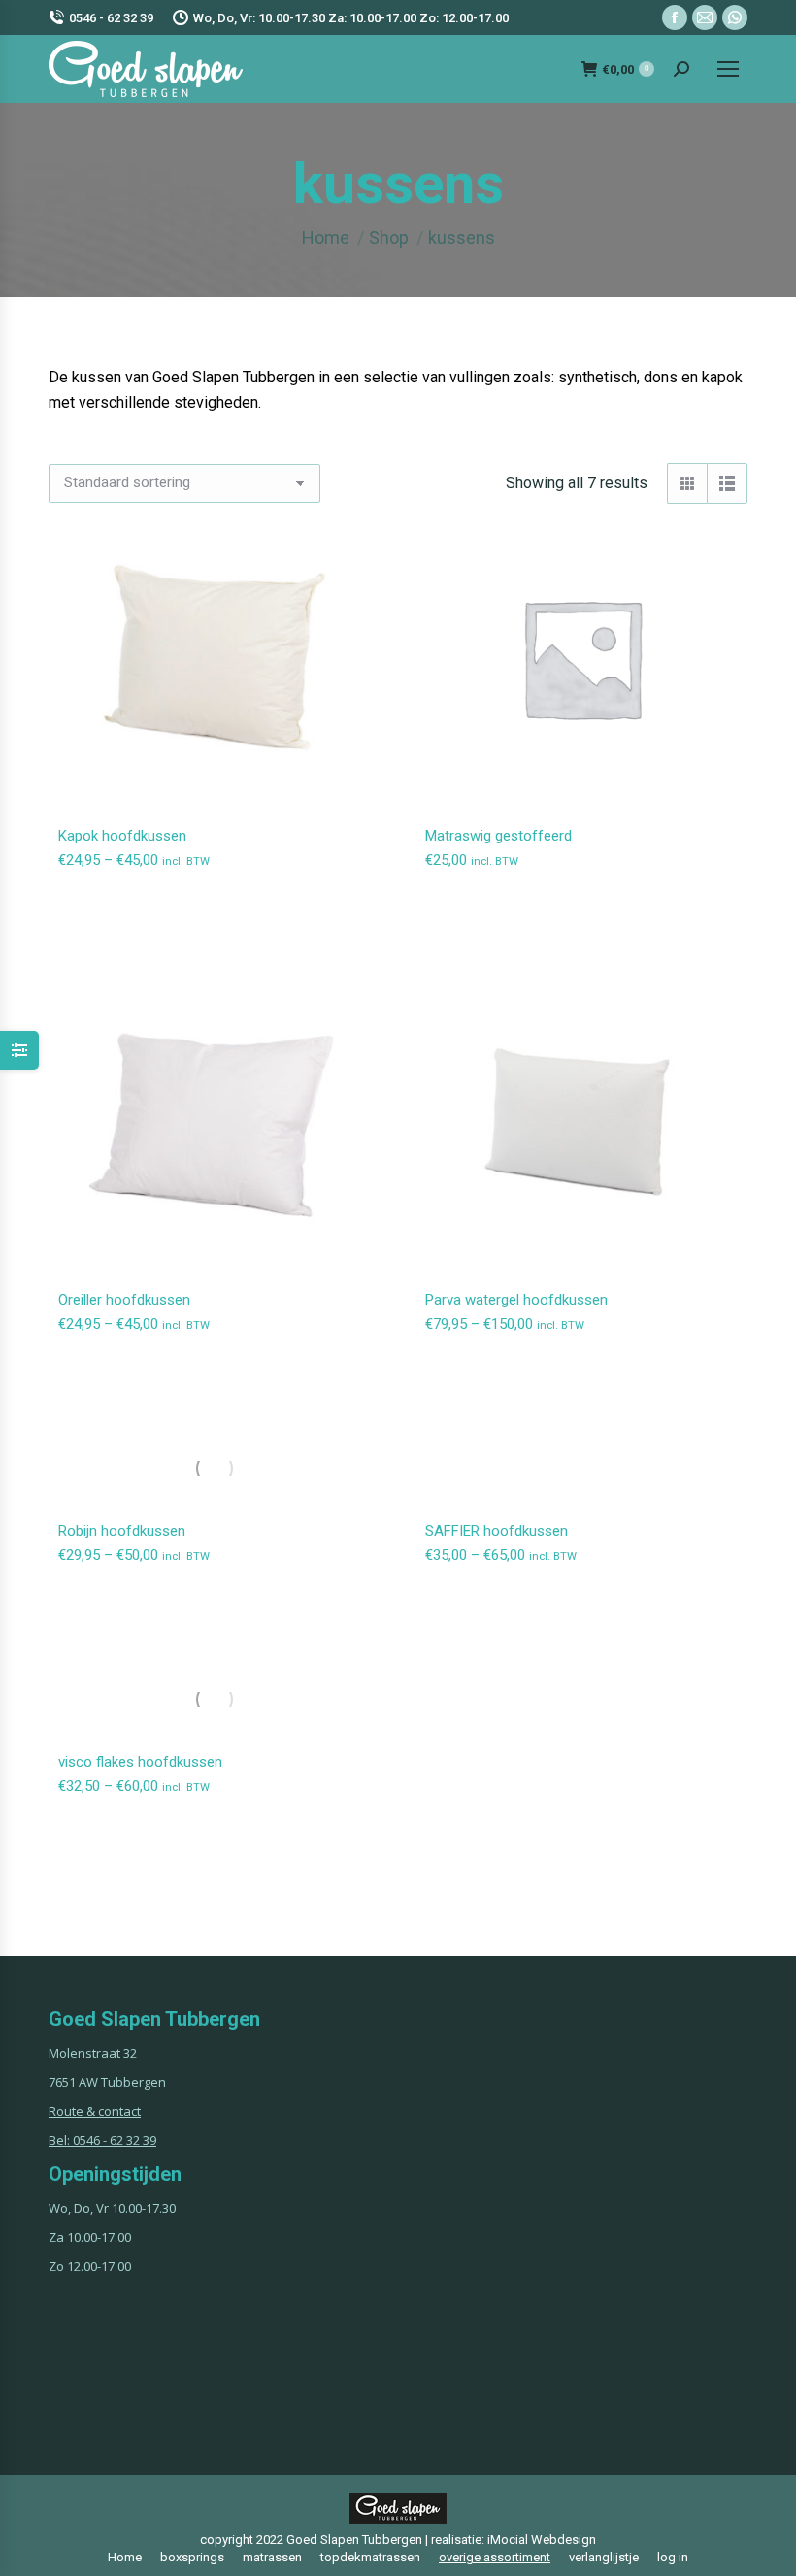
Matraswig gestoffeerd (498, 836)
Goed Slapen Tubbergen (354, 2540)
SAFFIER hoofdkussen (497, 1531)
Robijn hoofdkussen (122, 1531)
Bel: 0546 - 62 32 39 (102, 2140)
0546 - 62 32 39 (111, 18)
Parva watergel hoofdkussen (516, 1300)
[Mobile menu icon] (728, 69)
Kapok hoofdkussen (122, 836)
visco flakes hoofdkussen (140, 1762)
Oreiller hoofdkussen (124, 1300)
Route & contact (95, 2111)
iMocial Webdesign (542, 2540)
